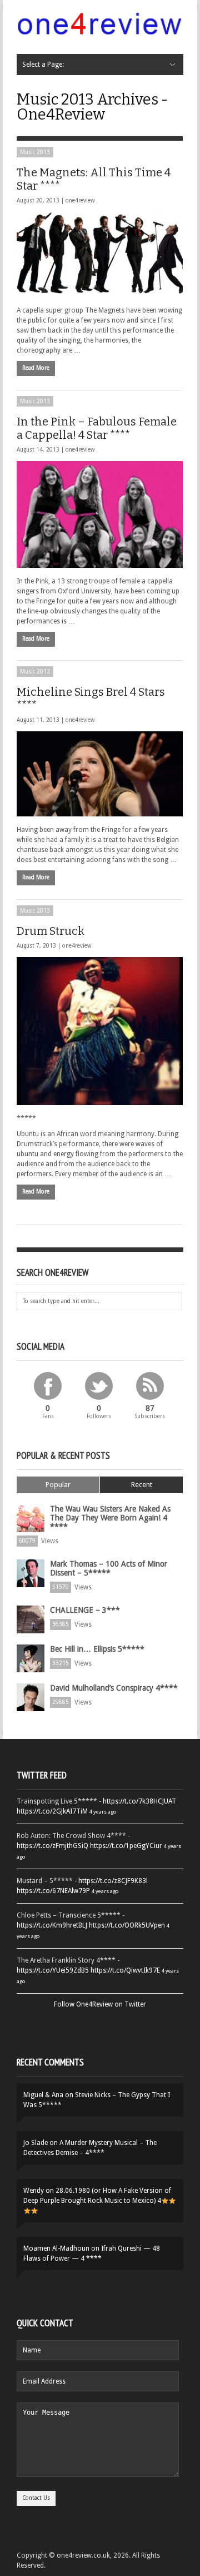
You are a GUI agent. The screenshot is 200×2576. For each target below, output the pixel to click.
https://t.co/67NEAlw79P (53, 1891)
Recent (142, 1485)
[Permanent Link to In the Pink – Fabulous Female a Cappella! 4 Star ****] (100, 514)
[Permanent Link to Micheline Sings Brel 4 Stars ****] (100, 774)
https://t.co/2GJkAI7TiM (52, 1811)
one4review (80, 200)
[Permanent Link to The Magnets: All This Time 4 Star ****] (100, 254)
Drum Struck (51, 931)
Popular (58, 1485)
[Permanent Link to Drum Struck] (100, 1031)
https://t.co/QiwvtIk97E (125, 1970)
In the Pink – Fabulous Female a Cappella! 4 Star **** (97, 428)
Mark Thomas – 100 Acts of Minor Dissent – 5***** (109, 1568)
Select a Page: (43, 65)
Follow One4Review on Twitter (100, 2004)
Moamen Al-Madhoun (56, 2248)
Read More (36, 368)
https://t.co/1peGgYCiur (126, 1846)
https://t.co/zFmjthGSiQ (52, 1846)
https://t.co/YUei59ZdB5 (53, 1970)
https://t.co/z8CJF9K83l (113, 1881)
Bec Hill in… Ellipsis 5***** (97, 1649)
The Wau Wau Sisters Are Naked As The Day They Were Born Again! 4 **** (110, 1518)
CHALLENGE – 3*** (85, 1610)
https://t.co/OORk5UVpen (127, 1925)
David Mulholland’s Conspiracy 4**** (114, 1688)
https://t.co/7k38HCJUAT (139, 1801)
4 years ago (103, 1812)
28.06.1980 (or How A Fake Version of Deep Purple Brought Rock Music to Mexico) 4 (97, 2196)
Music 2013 (35, 152)
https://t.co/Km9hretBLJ (52, 1925)
